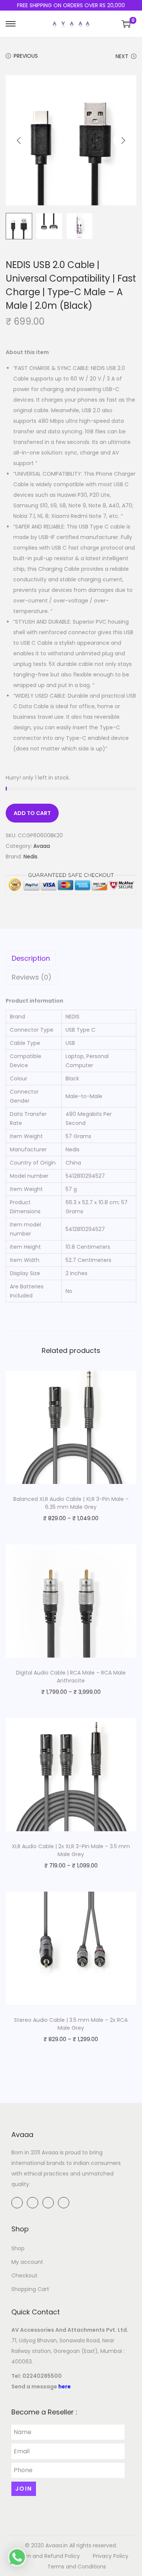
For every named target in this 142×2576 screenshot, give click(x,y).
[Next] (123, 140)
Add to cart (32, 813)
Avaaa (42, 846)
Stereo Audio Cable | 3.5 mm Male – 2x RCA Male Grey (71, 2024)
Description (31, 958)
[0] (126, 24)
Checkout (24, 2276)
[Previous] (19, 140)
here (65, 2386)
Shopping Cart (30, 2289)
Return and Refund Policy (47, 2556)
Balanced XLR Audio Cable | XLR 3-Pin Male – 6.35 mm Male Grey (71, 1503)
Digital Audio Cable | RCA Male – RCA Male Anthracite (71, 1677)
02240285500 (42, 2376)
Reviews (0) (32, 977)
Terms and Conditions (77, 2567)
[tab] (71, 958)
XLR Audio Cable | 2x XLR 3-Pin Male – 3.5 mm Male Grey (71, 1850)
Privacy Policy (111, 2556)
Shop (18, 2248)
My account (27, 2262)
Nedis (30, 857)
